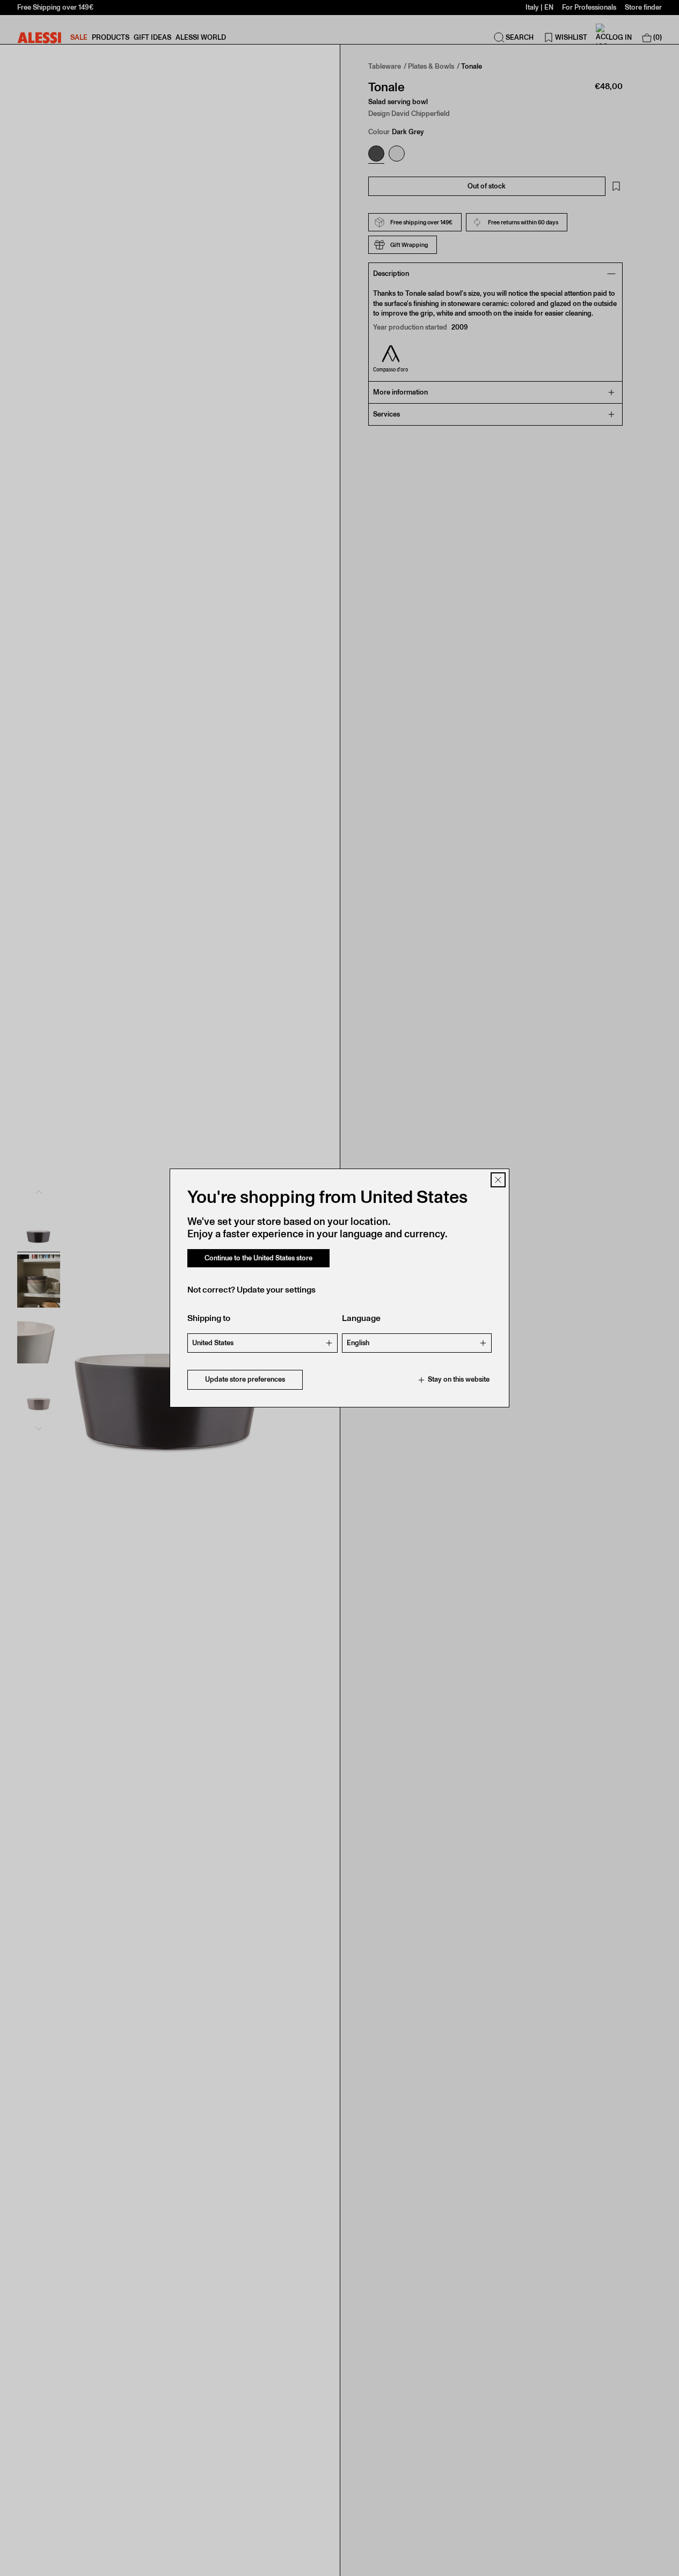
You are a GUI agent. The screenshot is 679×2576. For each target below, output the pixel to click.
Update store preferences (245, 1380)
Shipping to (209, 1319)
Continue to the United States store (258, 1258)
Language (361, 1319)
